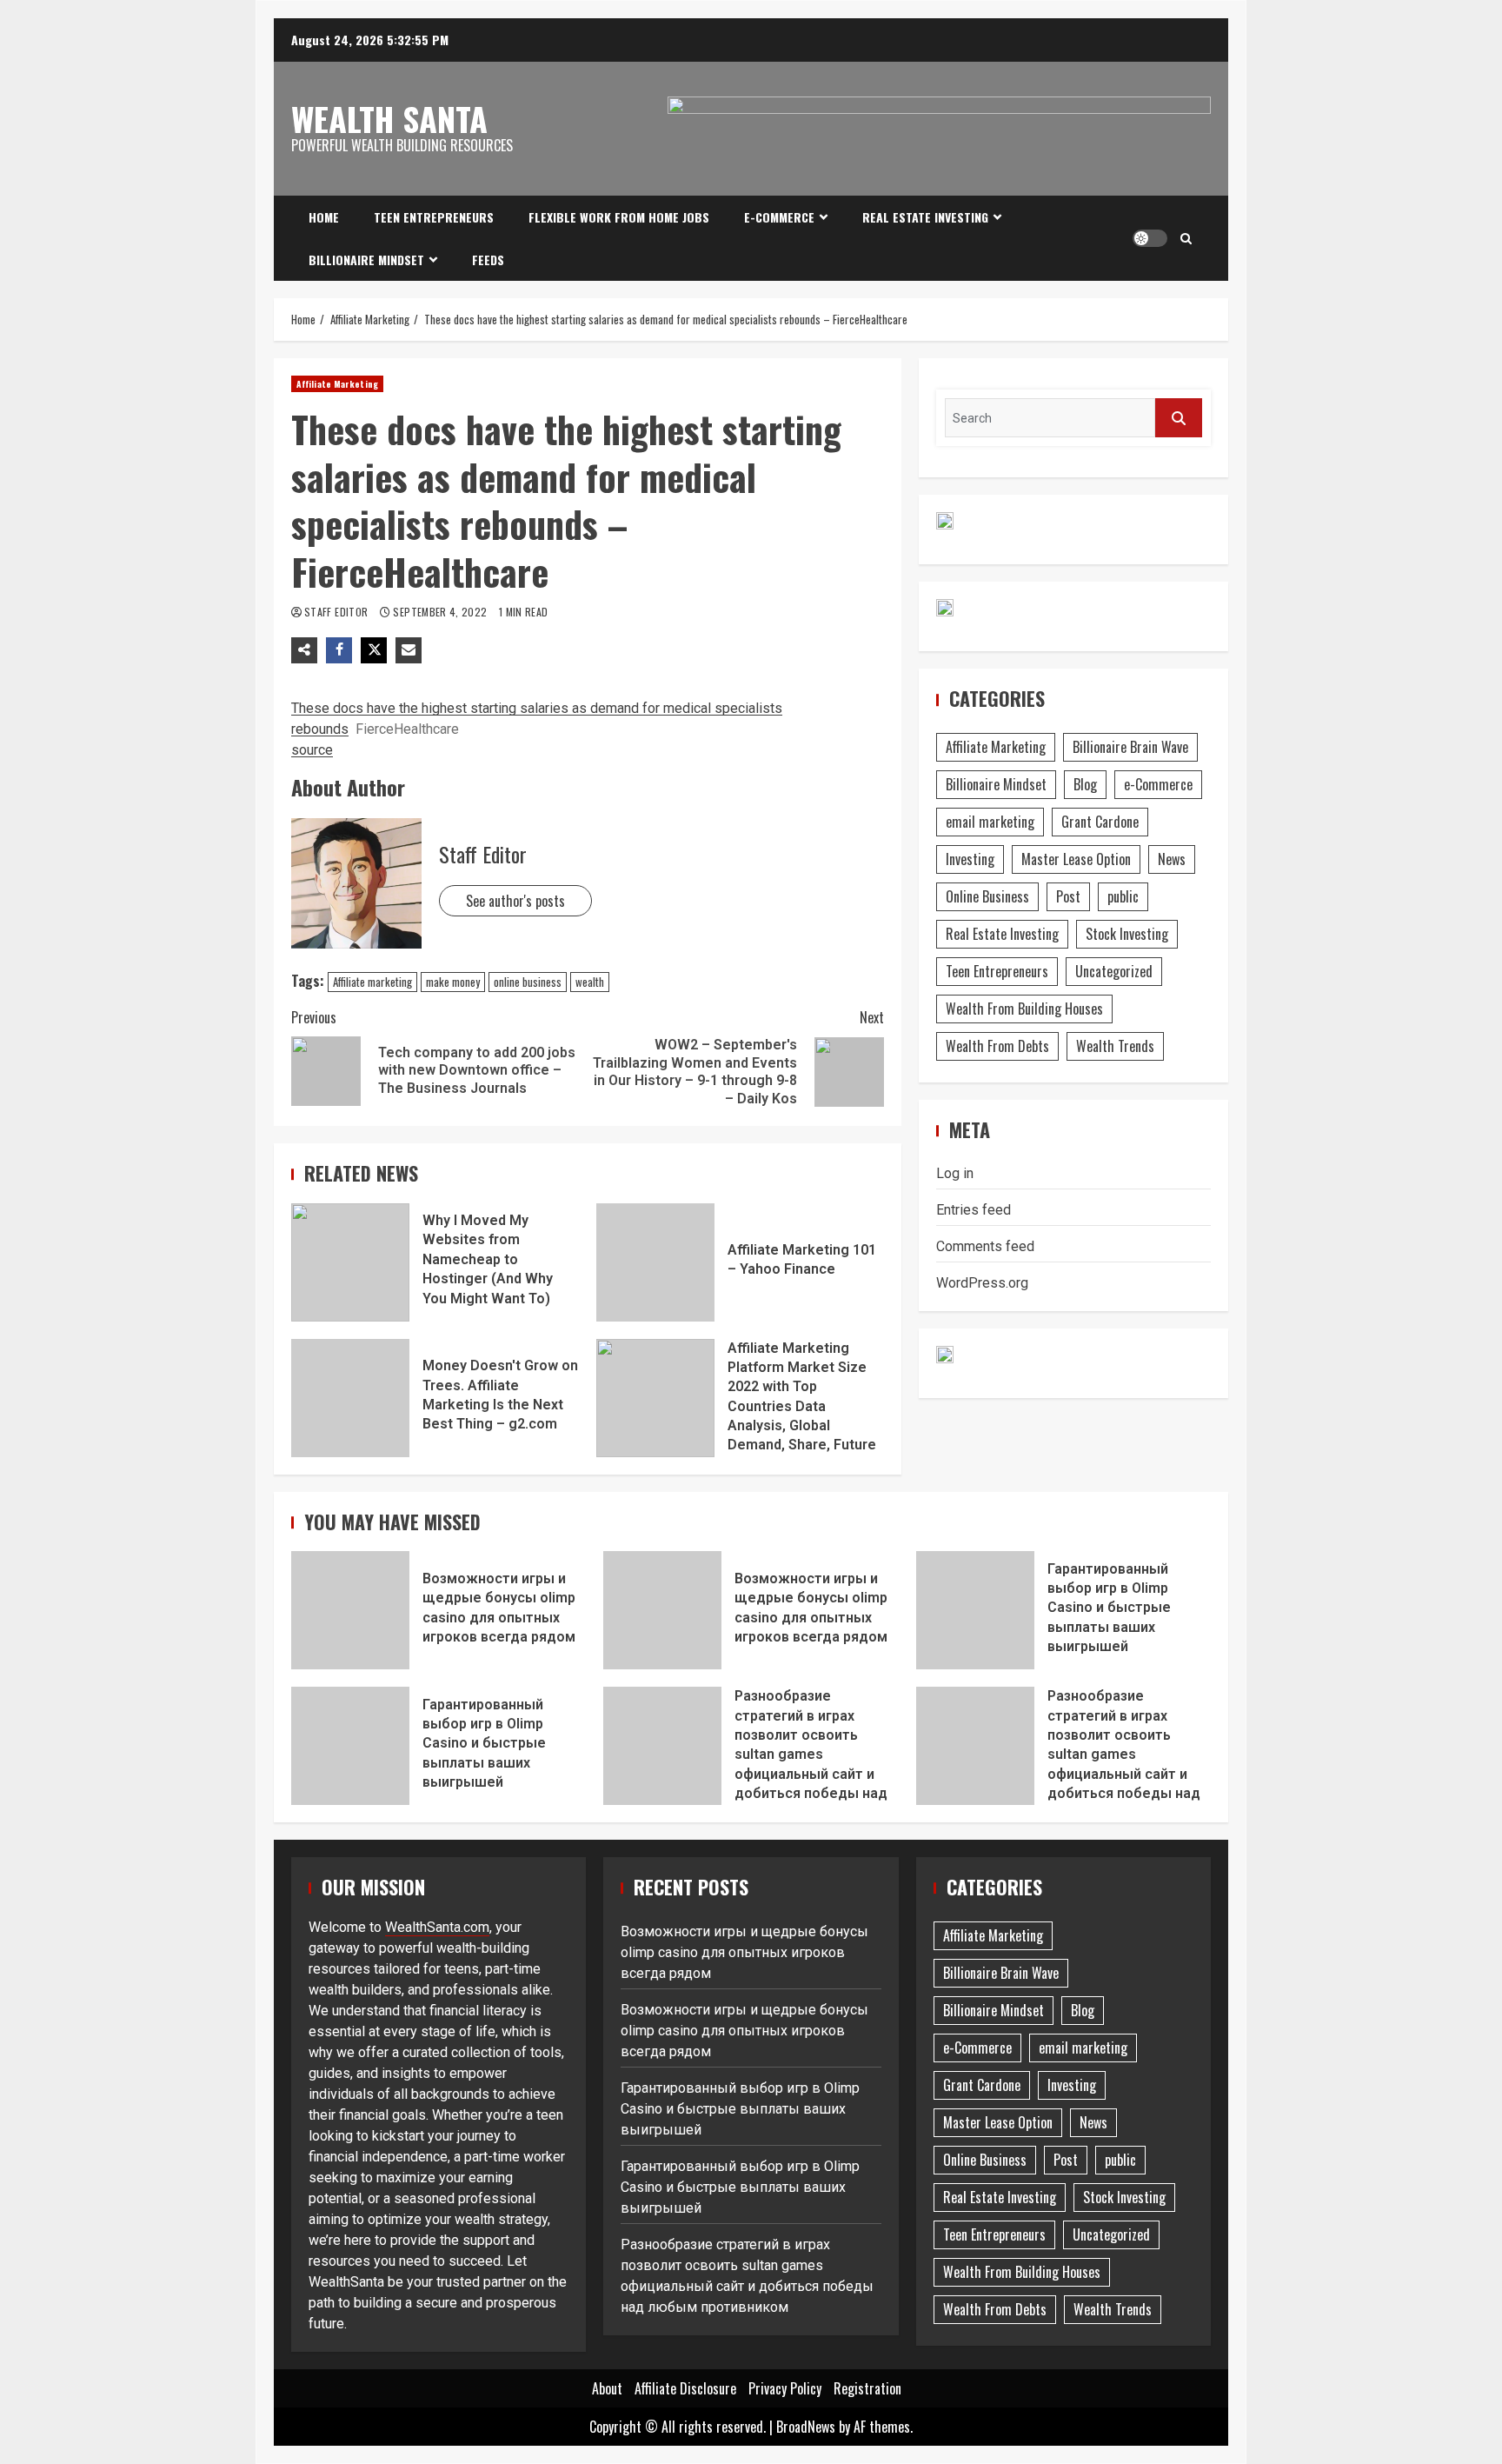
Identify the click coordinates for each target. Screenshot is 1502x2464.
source (312, 750)
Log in (955, 1173)
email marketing (990, 822)
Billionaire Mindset (366, 260)
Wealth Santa (389, 118)
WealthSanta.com (437, 1927)
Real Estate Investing (925, 217)
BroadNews (806, 2427)
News (1172, 859)
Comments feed (985, 1246)
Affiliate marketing (372, 982)
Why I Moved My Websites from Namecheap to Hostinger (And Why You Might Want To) (350, 1262)
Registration (867, 2388)
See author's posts (515, 901)
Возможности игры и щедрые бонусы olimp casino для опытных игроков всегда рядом (350, 1610)
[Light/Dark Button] (1150, 238)
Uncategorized (1114, 971)
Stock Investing (1127, 934)
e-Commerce (779, 217)
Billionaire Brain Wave (1130, 747)
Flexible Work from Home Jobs (619, 217)
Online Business (987, 896)
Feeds (488, 260)
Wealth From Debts (997, 1046)
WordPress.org (982, 1283)
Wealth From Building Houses (1024, 1009)
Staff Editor (338, 612)
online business (528, 982)
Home (324, 217)
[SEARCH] (1179, 418)
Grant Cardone (1100, 822)
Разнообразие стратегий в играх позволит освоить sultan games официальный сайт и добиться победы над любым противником (662, 1746)
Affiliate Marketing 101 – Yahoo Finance (655, 1262)
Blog (1085, 784)
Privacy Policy (785, 2388)
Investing (970, 859)
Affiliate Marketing (337, 384)
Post (1068, 896)
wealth (590, 982)
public (1123, 896)
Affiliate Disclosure (685, 2388)
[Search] (1186, 238)
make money (453, 982)
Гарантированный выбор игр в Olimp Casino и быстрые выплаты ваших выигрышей (975, 1610)
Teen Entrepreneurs (434, 217)
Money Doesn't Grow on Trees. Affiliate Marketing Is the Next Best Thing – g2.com (350, 1398)
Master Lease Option (1076, 859)
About (607, 2388)
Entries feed (974, 1210)
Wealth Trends (1115, 1046)
